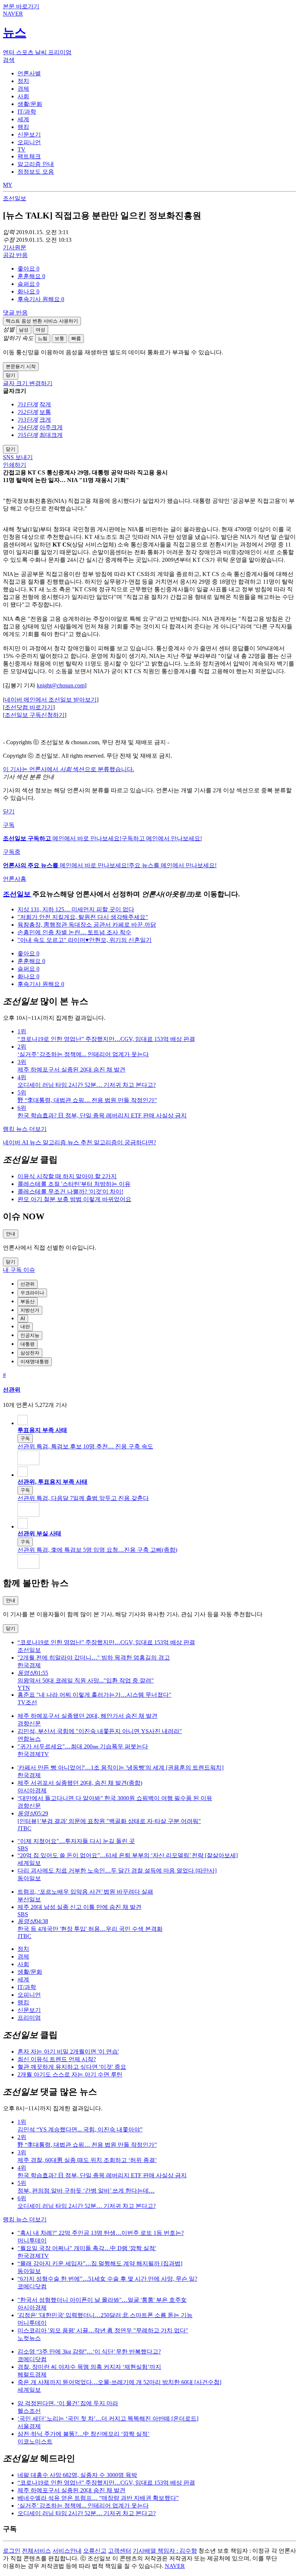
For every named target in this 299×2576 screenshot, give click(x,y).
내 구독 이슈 (19, 1270)
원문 (15, 247)
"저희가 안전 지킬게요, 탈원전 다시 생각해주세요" (83, 917)
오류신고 (95, 2551)
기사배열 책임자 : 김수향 (165, 2551)
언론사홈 (15, 879)
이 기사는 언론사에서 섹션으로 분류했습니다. (69, 769)
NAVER (175, 2566)
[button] (28, 269)
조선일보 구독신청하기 (35, 715)
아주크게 (51, 427)
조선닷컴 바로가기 (29, 707)
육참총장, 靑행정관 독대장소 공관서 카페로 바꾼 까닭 (87, 925)
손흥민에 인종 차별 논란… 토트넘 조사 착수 (74, 932)
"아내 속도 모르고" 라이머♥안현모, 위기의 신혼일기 (85, 940)
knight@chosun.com (61, 685)
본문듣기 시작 (21, 366)
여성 (40, 330)
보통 (59, 338)
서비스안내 (67, 2551)
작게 (45, 404)
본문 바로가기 (21, 6)
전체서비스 (36, 2551)
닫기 (9, 811)
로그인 (12, 2551)
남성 (24, 330)
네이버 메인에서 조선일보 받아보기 (51, 700)
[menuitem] (157, 269)
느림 (43, 338)
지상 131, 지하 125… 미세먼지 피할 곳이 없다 (76, 909)
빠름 (76, 338)
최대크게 (51, 435)
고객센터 (120, 2551)
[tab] (29, 73)
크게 (45, 420)
